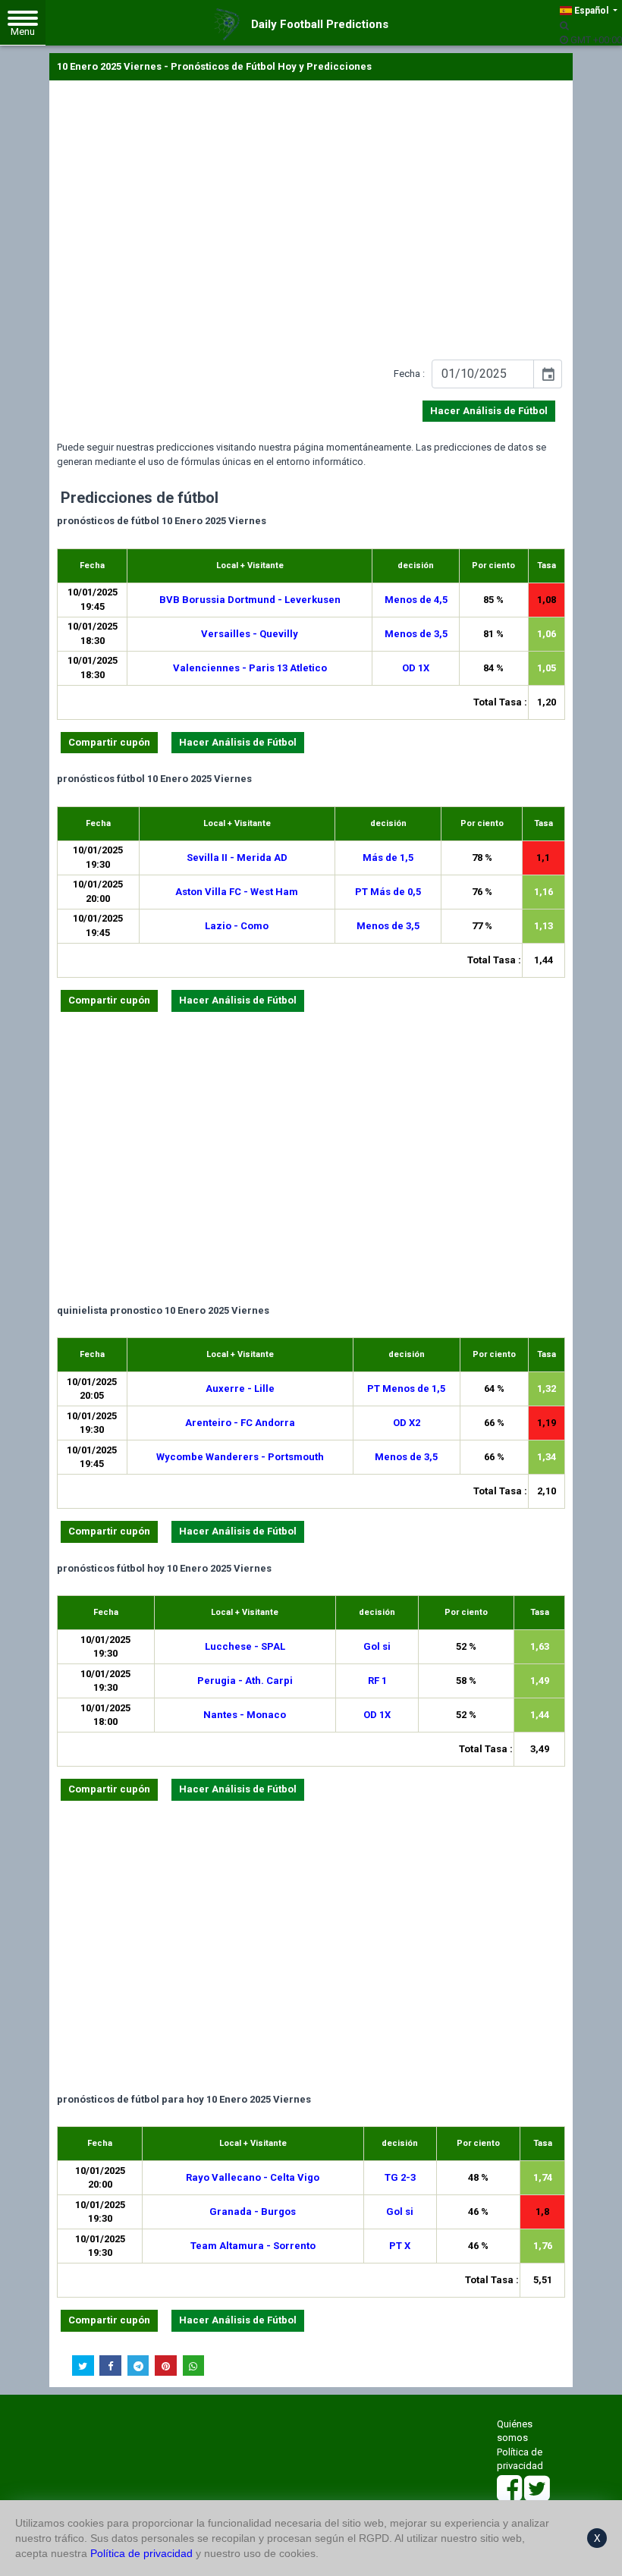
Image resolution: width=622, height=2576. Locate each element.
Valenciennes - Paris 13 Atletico (250, 668)
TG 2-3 (400, 2177)
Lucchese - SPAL (245, 1646)
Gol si (377, 1646)
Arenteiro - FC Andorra (240, 1423)
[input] (483, 374)
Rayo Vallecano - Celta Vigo (253, 2177)
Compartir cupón (109, 742)
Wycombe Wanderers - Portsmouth (240, 1457)
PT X (400, 2246)
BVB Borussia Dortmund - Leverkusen (250, 600)
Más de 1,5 (388, 858)
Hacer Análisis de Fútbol (489, 411)
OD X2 (407, 1423)
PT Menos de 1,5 (406, 1389)
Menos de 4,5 (416, 600)
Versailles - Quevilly (250, 634)
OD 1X (416, 668)
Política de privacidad (141, 2553)
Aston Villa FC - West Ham (237, 892)
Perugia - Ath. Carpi (245, 1681)
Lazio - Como (237, 926)
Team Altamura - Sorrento (253, 2246)
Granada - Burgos (253, 2212)
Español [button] (591, 11)
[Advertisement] (311, 223)
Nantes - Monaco (245, 1715)
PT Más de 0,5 (388, 892)
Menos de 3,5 (416, 634)
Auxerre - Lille (240, 1389)
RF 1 (377, 1681)
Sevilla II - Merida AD (237, 858)
